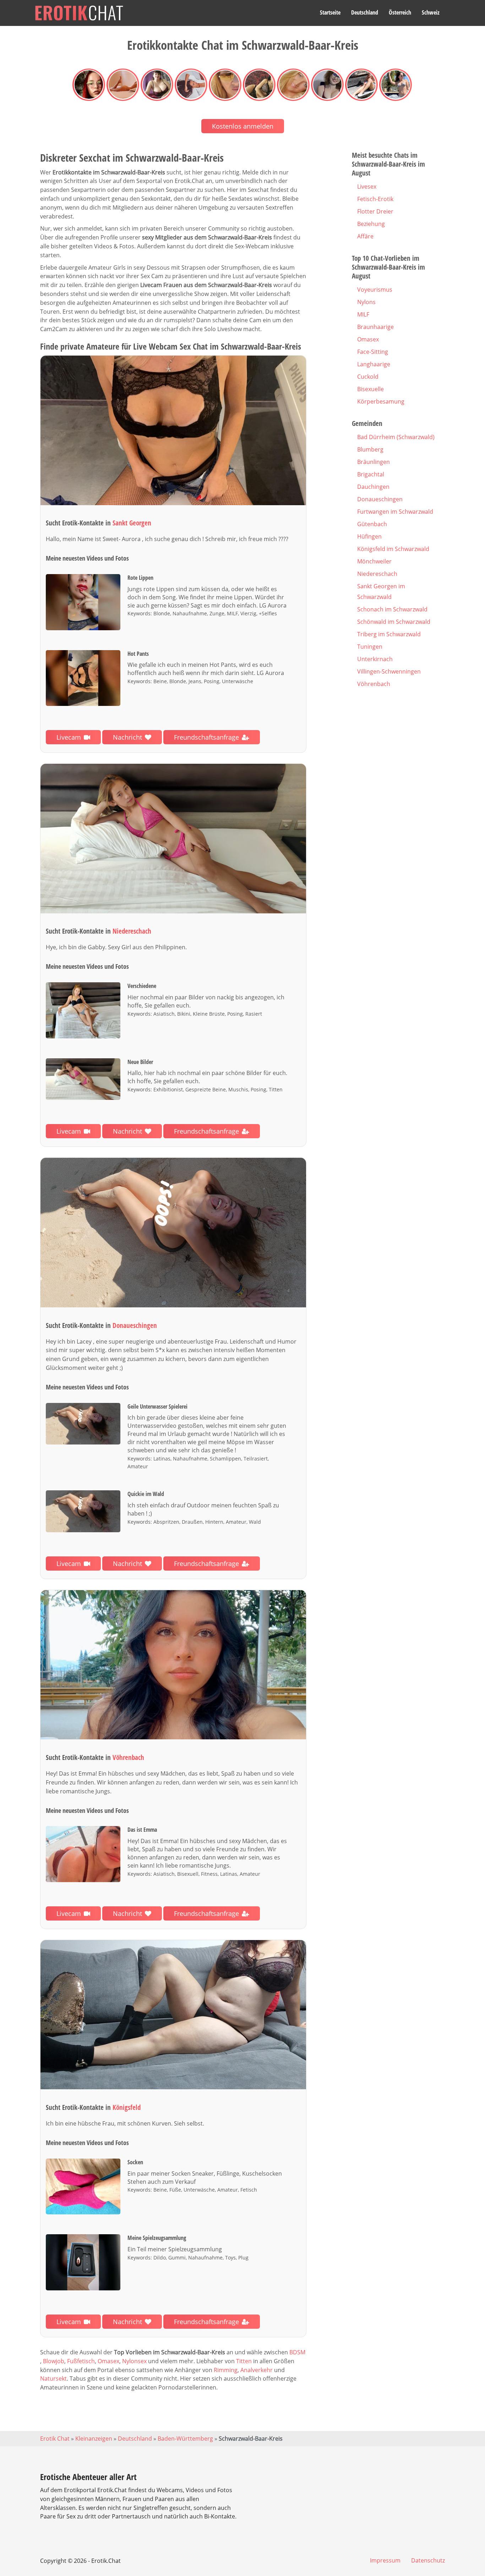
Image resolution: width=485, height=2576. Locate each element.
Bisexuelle (370, 389)
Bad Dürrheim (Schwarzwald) (396, 437)
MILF (363, 314)
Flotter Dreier (375, 211)
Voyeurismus (375, 290)
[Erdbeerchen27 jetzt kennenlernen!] (173, 2015)
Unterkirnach (375, 659)
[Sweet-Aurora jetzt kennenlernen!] (173, 430)
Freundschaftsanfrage (206, 737)
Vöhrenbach (374, 684)
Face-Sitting (373, 352)
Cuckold (368, 377)
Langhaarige (374, 364)
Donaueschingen (380, 499)
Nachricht (127, 737)
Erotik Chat (55, 2439)
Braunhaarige (375, 327)
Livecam (69, 737)
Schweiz (431, 12)
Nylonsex (134, 2361)
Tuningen (370, 647)
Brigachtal (371, 474)
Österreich (400, 12)
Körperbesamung (381, 401)
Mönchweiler (374, 561)
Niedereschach (377, 574)
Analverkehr (257, 2370)
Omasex (108, 2361)
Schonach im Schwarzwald (392, 609)
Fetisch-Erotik (375, 199)
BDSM (297, 2352)
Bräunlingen (374, 462)
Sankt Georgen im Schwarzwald (381, 592)
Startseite (330, 12)
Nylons (366, 302)
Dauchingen (373, 487)
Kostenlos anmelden (243, 126)
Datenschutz (428, 2560)
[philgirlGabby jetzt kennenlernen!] (173, 839)
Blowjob (54, 2361)
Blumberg (370, 449)
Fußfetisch (81, 2361)
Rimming (226, 2370)
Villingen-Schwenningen (389, 671)
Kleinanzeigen (94, 2439)
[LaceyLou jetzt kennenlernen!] (173, 1233)
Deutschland (365, 12)
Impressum (385, 2560)
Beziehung (371, 224)
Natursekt (53, 2378)
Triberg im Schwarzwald (389, 634)
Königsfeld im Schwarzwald (393, 549)
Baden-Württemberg (185, 2439)
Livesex (367, 187)
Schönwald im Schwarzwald (394, 622)
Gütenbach (372, 524)
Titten (244, 2361)
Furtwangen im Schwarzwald (395, 512)
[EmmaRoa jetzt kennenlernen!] (173, 1665)
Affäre (365, 236)
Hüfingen (369, 536)
